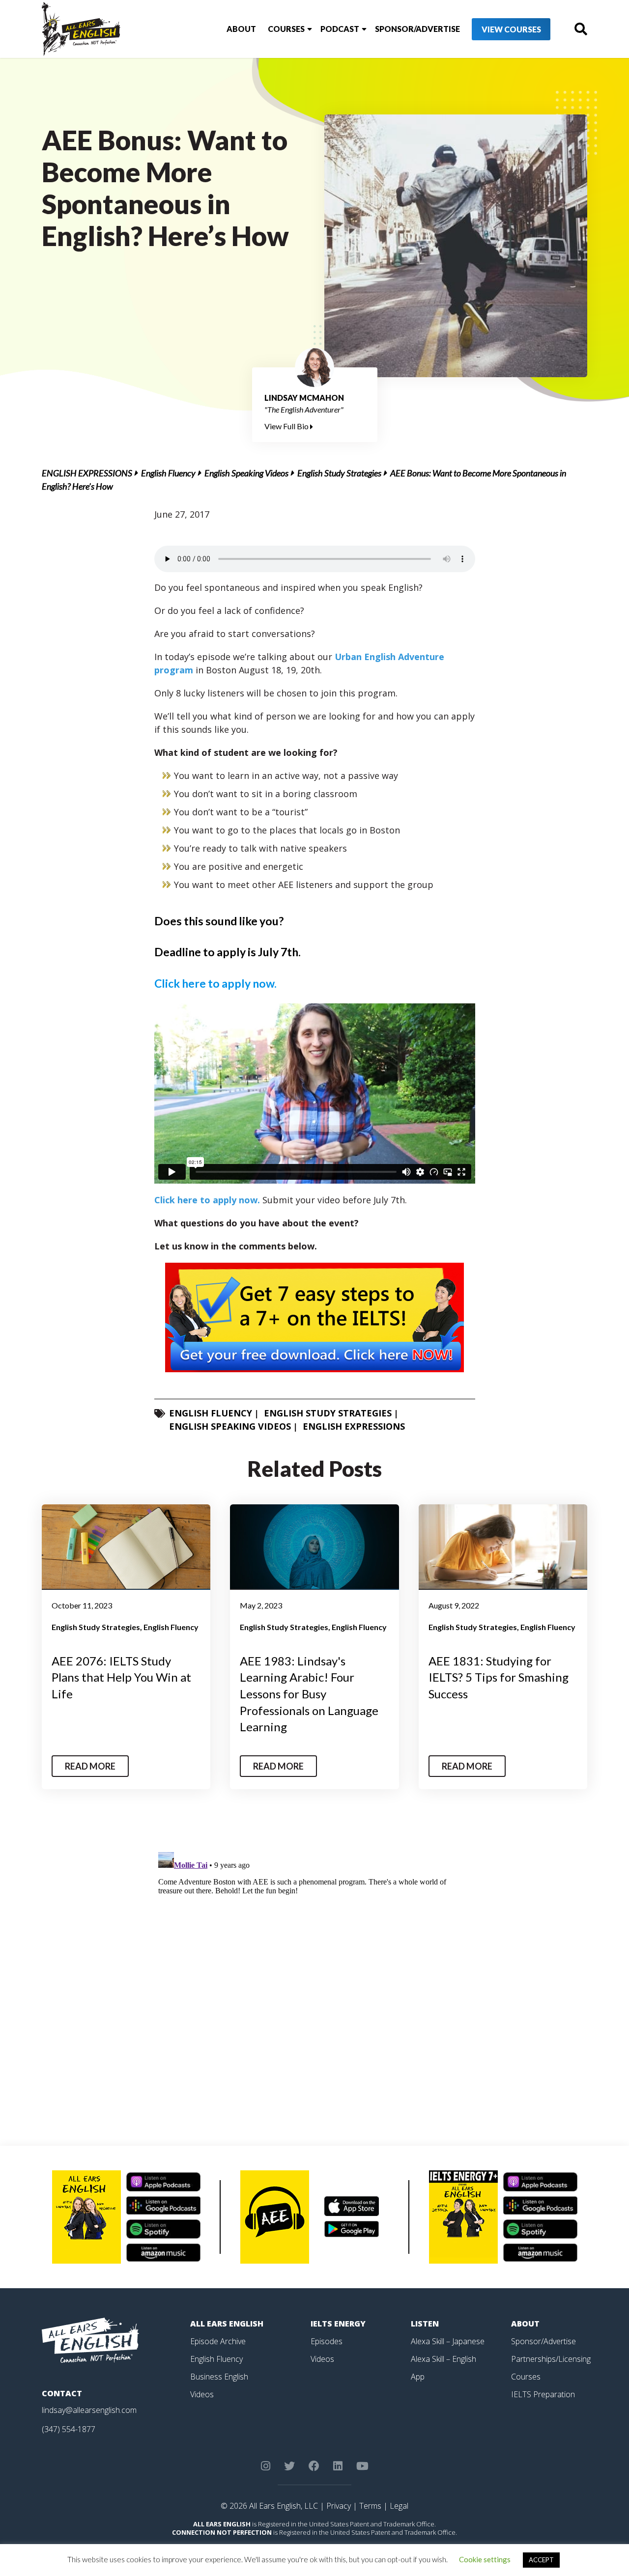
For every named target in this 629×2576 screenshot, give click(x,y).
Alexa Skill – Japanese (448, 2341)
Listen (425, 2324)
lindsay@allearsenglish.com (89, 2410)
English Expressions (87, 473)
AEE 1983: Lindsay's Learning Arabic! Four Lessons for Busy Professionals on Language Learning (309, 1694)
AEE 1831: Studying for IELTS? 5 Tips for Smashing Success (499, 1677)
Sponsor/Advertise (417, 29)
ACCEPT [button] (541, 2560)
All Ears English (227, 2324)
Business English (219, 2377)
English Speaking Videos (246, 473)
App (418, 2377)
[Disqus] (315, 1971)
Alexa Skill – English (443, 2359)
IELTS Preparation (543, 2394)
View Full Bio (287, 426)
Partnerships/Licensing (551, 2359)
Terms (370, 2506)
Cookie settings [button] (485, 2559)
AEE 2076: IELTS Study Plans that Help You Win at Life (121, 1677)
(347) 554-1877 (69, 2429)
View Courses (511, 29)
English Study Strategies (339, 473)
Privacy (339, 2506)
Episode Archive (218, 2341)
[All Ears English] (90, 2339)
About (241, 29)
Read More (90, 1766)
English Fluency (168, 473)
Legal (399, 2506)
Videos (202, 2394)
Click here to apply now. (215, 983)
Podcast (340, 29)
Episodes (327, 2341)
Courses (286, 29)
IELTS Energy (338, 2324)
